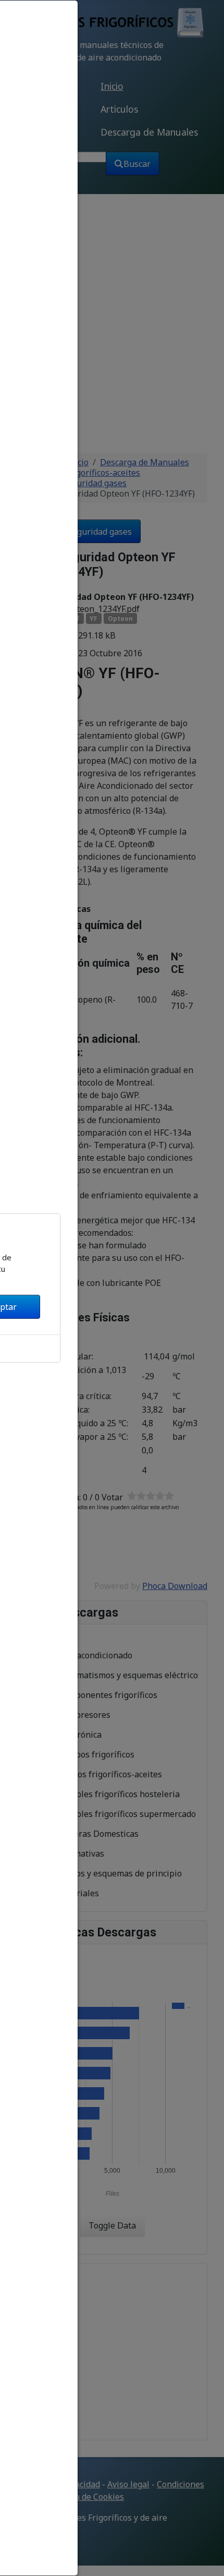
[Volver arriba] (207, 2557)
